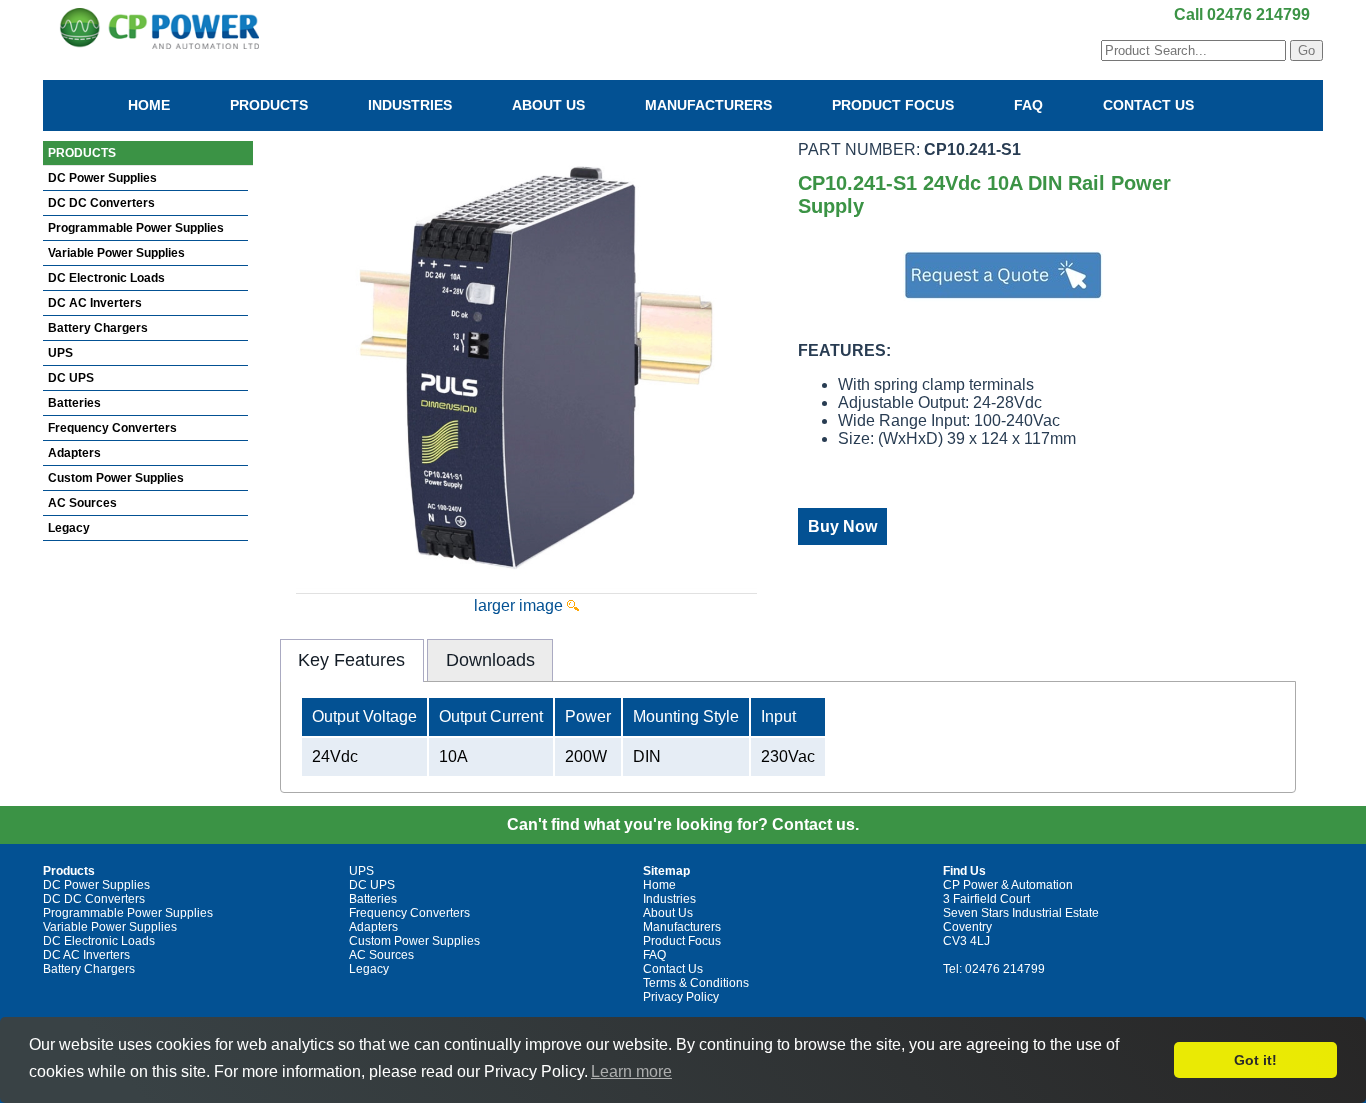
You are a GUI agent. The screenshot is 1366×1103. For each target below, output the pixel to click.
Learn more (631, 1071)
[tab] (352, 660)
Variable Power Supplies (116, 253)
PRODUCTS (82, 153)
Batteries (74, 403)
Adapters (74, 453)
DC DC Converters (101, 203)
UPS (60, 353)
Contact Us (1148, 105)
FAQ (1028, 105)
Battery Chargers (98, 328)
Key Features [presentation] (351, 660)
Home (149, 105)
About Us (548, 105)
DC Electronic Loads (106, 278)
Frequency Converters (112, 428)
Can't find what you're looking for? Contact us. (683, 824)
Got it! (1255, 1060)
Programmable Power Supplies (136, 228)
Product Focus (893, 105)
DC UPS (71, 378)
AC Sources (82, 503)
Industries (410, 105)
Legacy (69, 528)
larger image (520, 605)
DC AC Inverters (95, 303)
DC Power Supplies (102, 178)
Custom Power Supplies (116, 478)
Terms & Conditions (696, 983)
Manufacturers (708, 105)
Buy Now (842, 526)
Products (269, 105)
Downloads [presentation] (490, 660)
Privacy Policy (681, 997)
